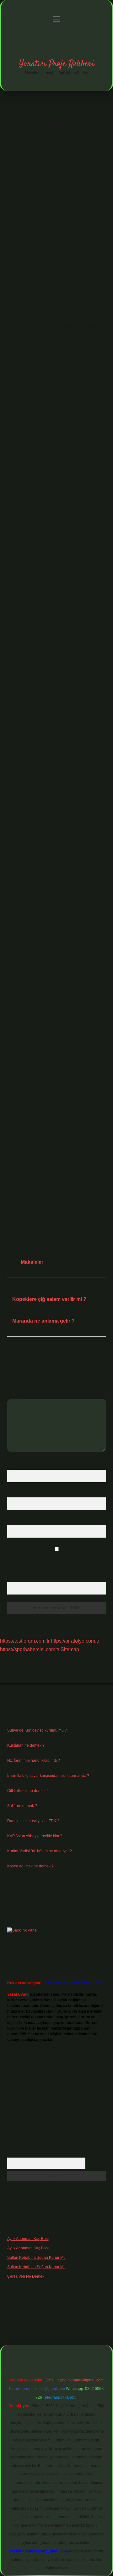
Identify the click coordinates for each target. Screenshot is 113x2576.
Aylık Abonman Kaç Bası (28, 2239)
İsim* (11, 1465)
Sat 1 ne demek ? (22, 1806)
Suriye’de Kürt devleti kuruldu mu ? (37, 1730)
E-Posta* (15, 1493)
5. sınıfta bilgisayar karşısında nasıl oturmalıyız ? (48, 1776)
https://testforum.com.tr (25, 1641)
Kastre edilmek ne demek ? (30, 1866)
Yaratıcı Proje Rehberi (57, 64)
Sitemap (70, 1649)
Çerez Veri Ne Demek (26, 2276)
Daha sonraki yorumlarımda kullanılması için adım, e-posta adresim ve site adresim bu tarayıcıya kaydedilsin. (55, 1559)
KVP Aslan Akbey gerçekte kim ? (35, 1836)
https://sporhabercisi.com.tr (30, 1649)
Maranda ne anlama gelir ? (43, 1321)
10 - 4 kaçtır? (19, 1577)
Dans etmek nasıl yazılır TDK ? (33, 1821)
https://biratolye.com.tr (75, 1641)
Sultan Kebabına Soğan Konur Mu (36, 2258)
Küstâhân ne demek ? (26, 1745)
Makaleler (32, 1262)
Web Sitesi (16, 1520)
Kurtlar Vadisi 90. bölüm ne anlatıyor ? (40, 1851)
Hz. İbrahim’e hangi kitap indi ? (34, 1761)
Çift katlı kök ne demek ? (28, 1791)
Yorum (13, 1394)
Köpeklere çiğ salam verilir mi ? (49, 1299)
